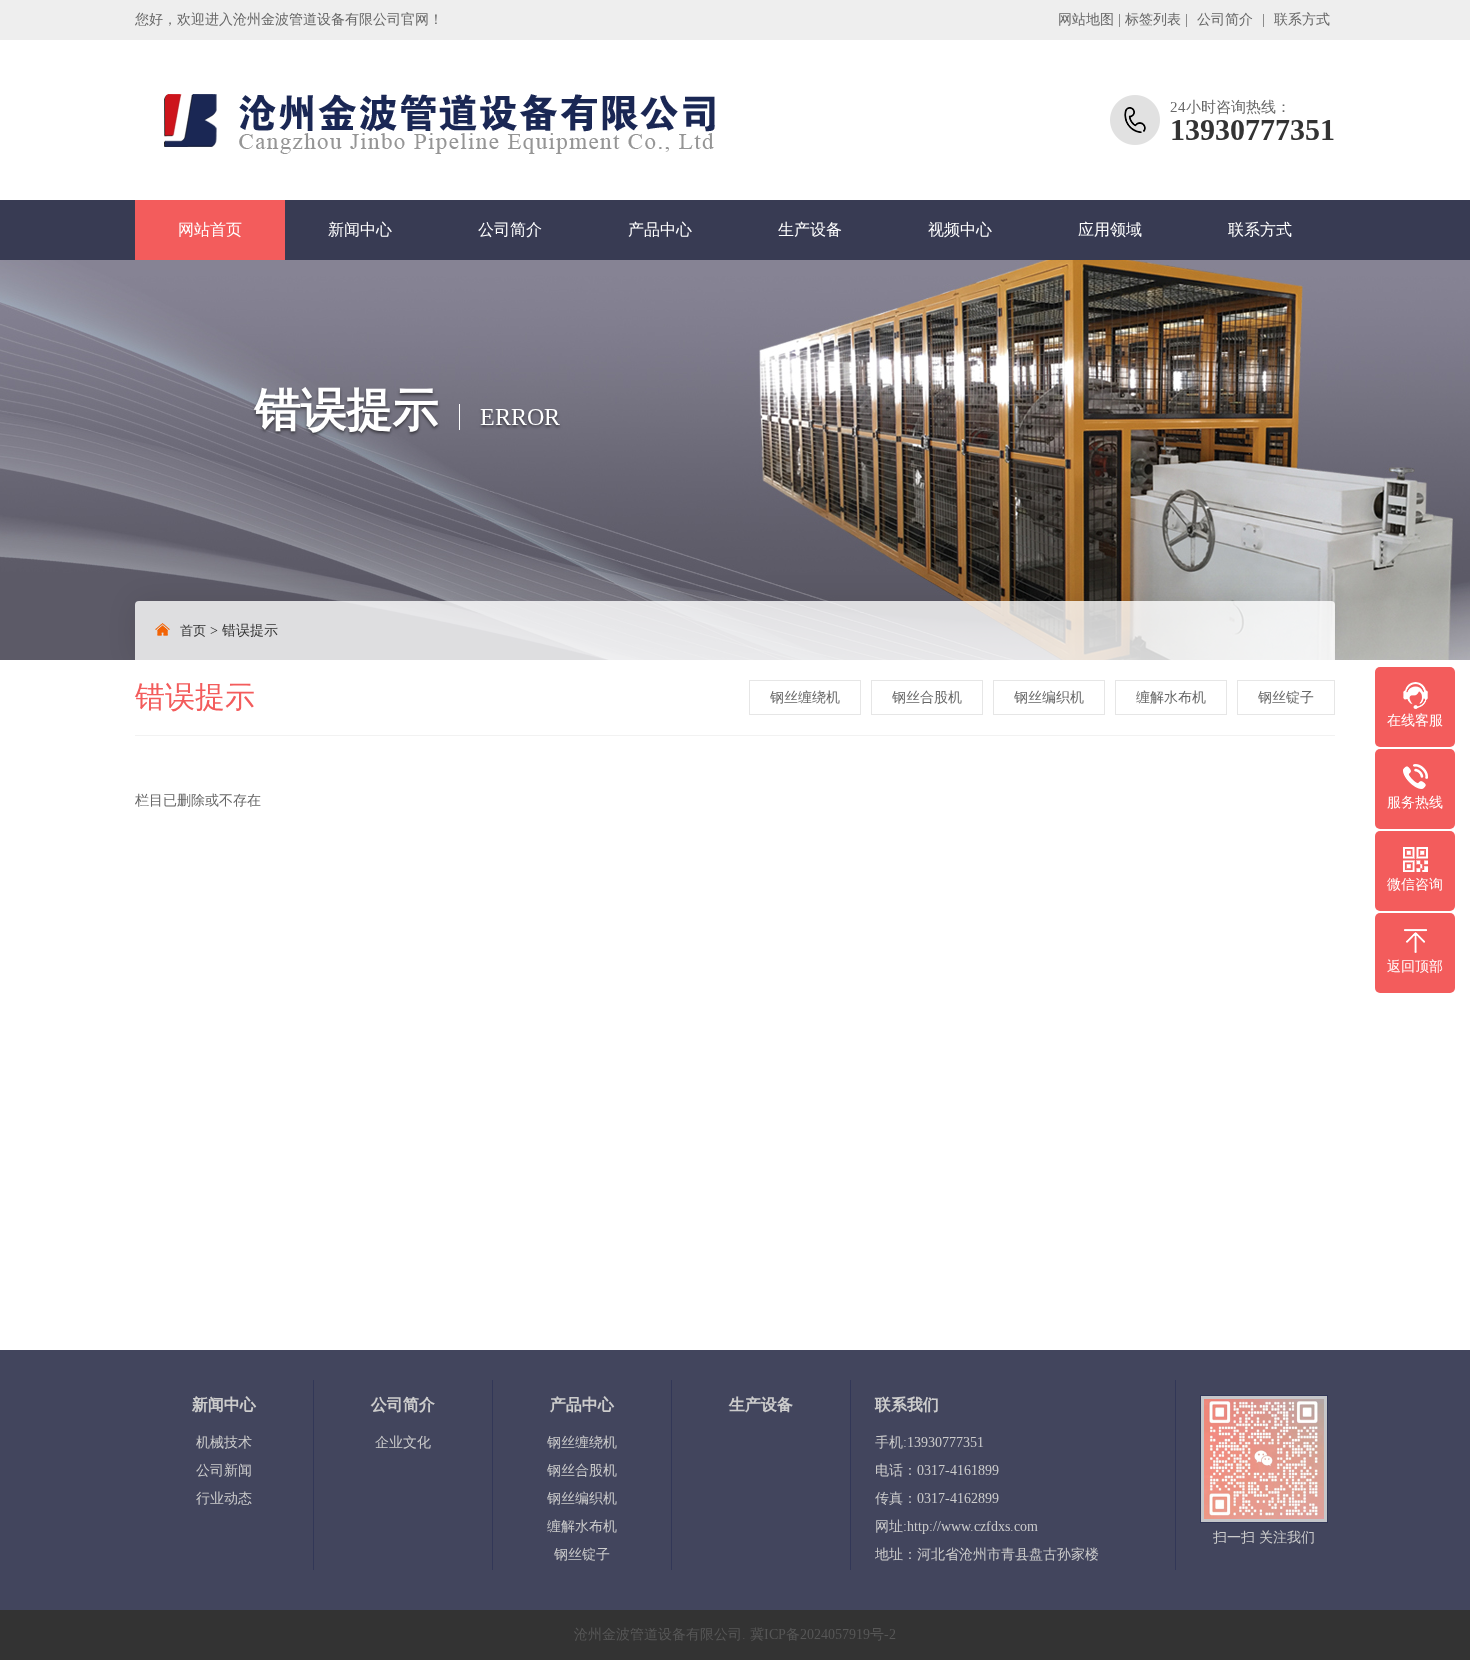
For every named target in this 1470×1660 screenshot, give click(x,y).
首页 (193, 630)
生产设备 (810, 229)
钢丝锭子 (1286, 697)
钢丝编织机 (1049, 697)
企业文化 (403, 1442)
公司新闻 (224, 1470)
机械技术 (224, 1442)
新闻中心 (360, 229)
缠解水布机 (1171, 697)
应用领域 (1110, 229)
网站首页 (210, 229)
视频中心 (960, 229)
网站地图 (1086, 19)
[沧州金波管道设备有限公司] (430, 120)
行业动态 (224, 1498)
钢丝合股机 (927, 697)
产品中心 (660, 229)
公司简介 (1225, 19)
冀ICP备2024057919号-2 (823, 1634)
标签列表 (1153, 19)
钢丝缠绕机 (805, 697)
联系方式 (1302, 19)
